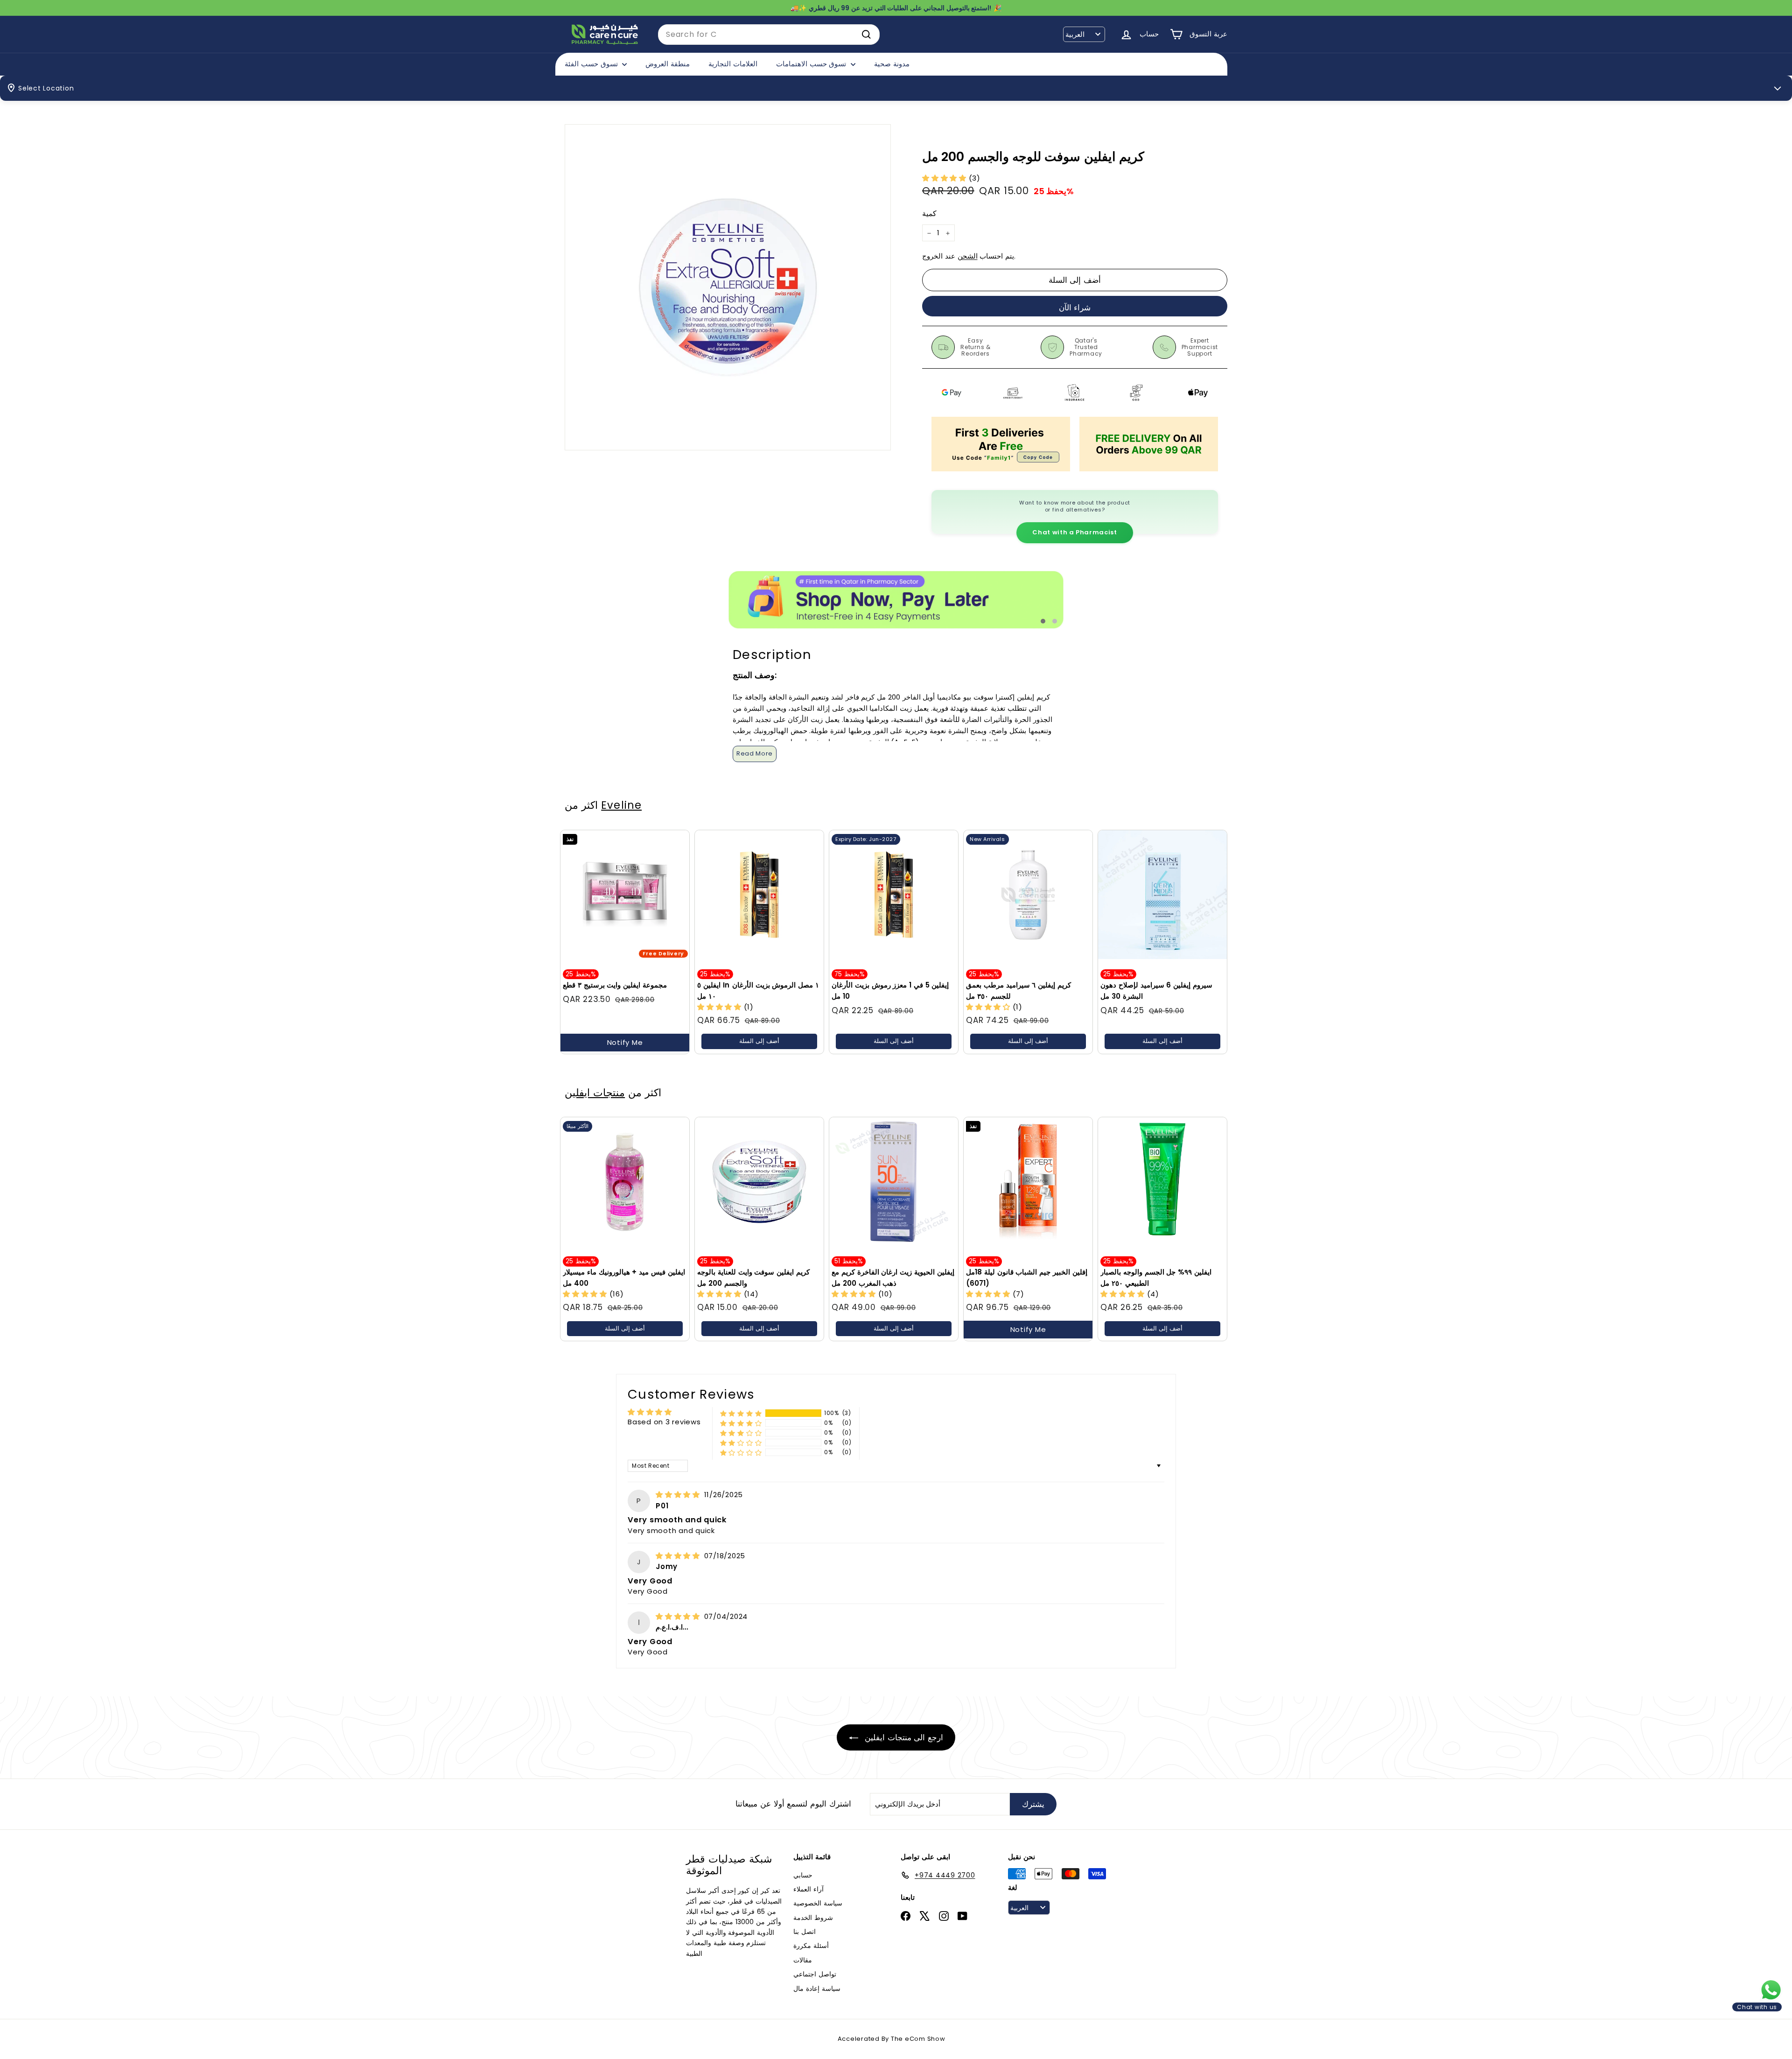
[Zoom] (728, 287)
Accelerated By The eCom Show (892, 2039)
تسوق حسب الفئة (592, 64)
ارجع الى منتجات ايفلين (903, 1737)
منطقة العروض (668, 64)
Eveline (621, 805)
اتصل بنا (805, 1932)
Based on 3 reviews (664, 1422)
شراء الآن (1075, 308)
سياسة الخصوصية (818, 1903)
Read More (755, 753)
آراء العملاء (808, 1889)
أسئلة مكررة (811, 1946)
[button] (945, 178)
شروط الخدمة (813, 1918)
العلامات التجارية (733, 64)
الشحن (968, 256)
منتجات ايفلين (595, 1093)
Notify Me (625, 1042)
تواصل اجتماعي (815, 1974)
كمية (929, 214)
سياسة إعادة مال (817, 1989)
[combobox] (769, 35)
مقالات (803, 1960)
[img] (679, 1495)
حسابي (803, 1875)
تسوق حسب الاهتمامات (812, 64)
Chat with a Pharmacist (1074, 532)
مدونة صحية (892, 64)
